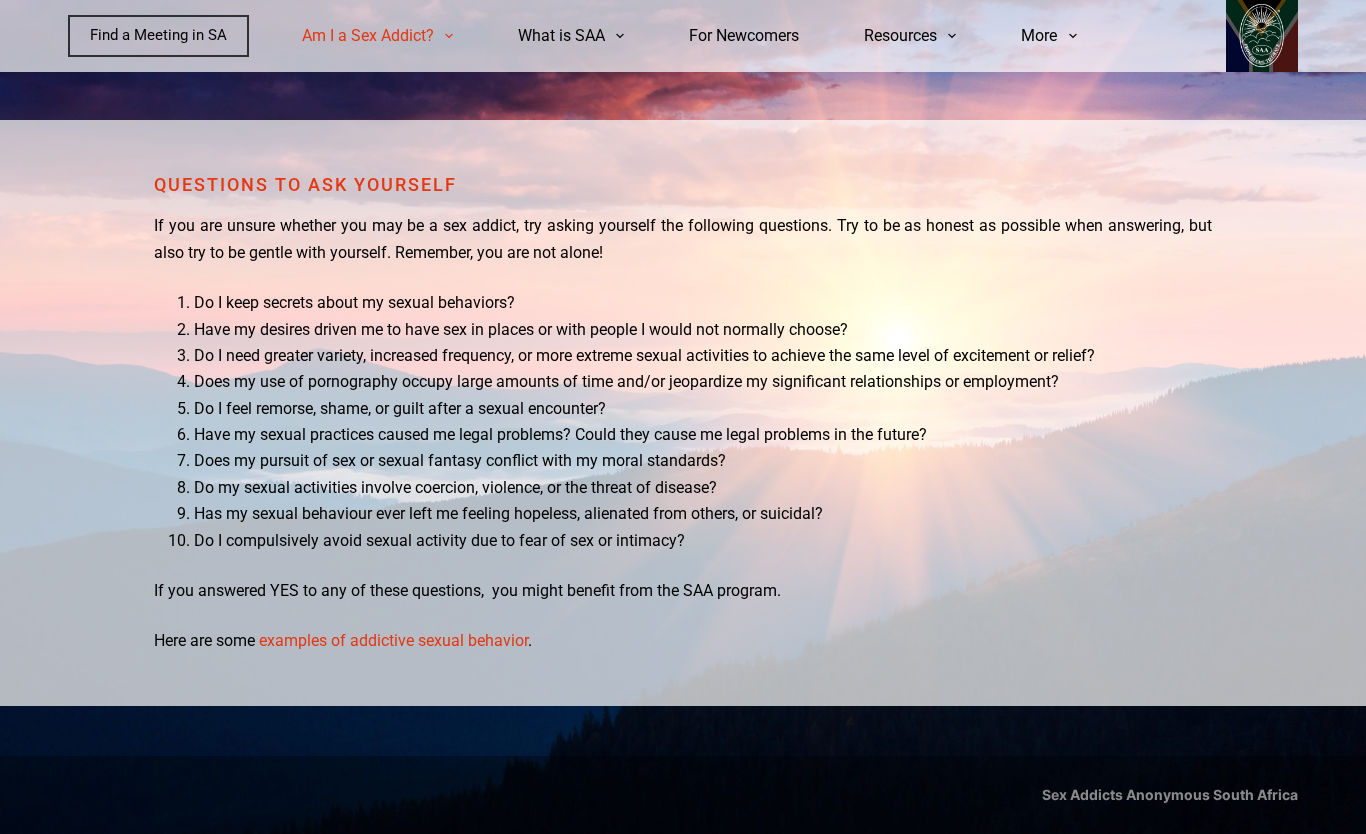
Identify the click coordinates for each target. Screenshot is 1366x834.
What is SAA (561, 35)
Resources (900, 35)
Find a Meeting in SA (158, 35)
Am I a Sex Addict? (368, 35)
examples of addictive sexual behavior (393, 640)
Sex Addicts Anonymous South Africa (1170, 794)
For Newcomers (744, 35)
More (1039, 35)
